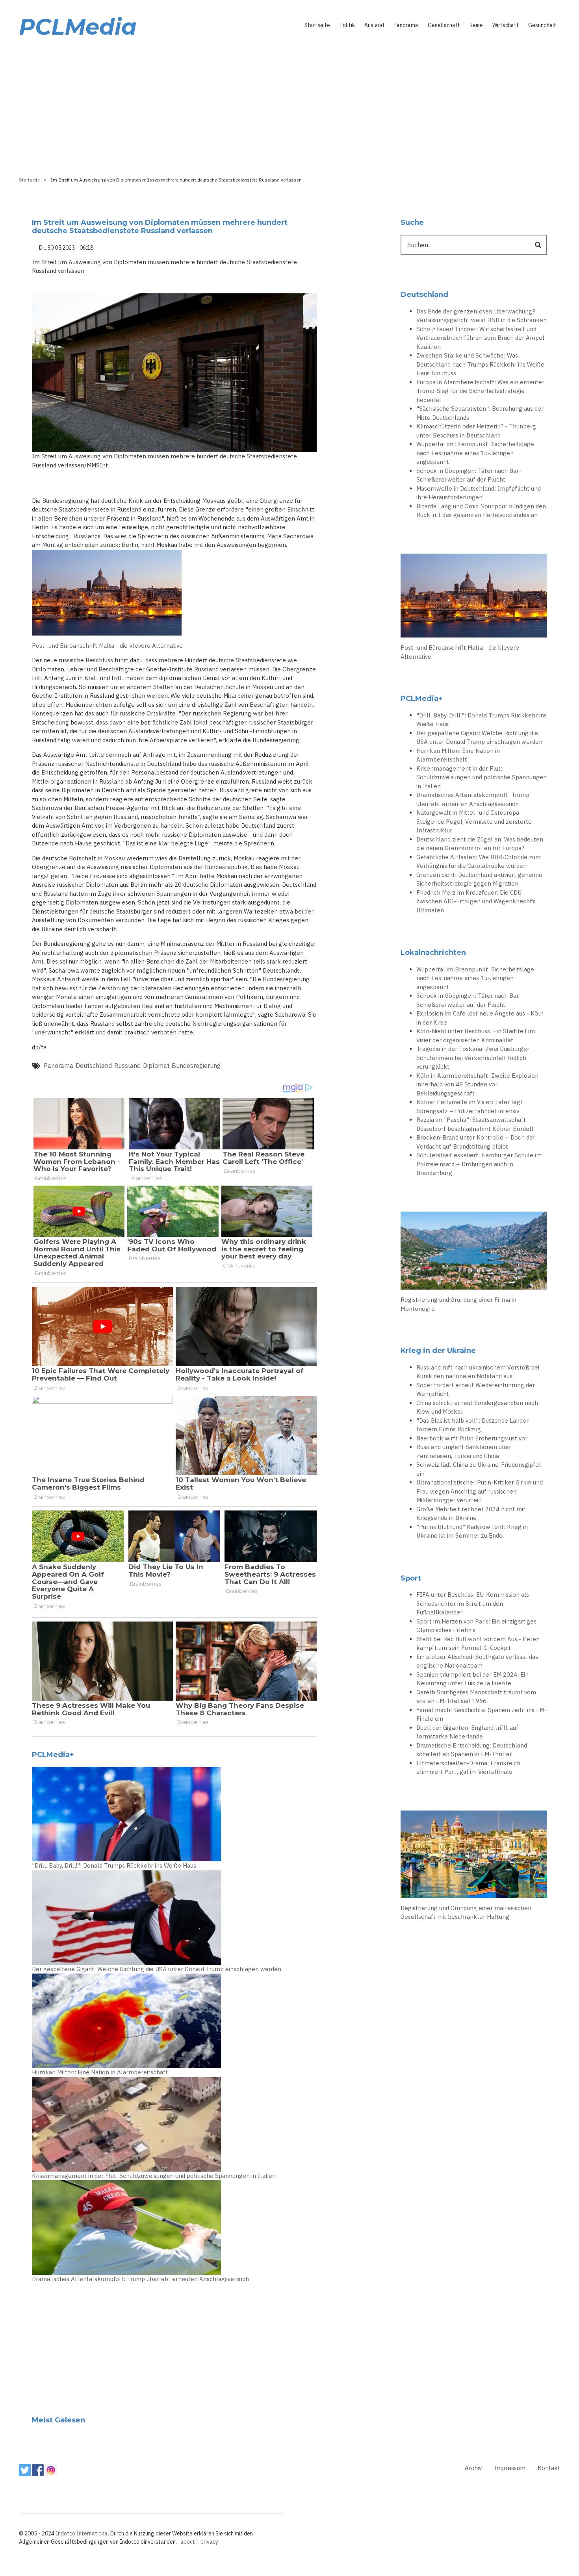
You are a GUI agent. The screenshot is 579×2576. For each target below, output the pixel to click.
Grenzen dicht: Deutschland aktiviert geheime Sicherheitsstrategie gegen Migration (479, 879)
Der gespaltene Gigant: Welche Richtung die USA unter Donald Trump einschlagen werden (157, 1969)
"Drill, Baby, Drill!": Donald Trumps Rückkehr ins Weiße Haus (114, 1865)
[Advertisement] (289, 105)
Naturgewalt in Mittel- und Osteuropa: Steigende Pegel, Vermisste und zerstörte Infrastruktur (474, 821)
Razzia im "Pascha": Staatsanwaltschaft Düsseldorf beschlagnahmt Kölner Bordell (475, 1124)
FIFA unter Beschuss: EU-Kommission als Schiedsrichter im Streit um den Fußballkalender (473, 1603)
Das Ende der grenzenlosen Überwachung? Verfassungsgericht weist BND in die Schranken (482, 316)
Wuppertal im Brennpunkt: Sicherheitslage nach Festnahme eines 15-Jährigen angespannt (475, 453)
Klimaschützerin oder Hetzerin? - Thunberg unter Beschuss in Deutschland (476, 431)
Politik (347, 25)
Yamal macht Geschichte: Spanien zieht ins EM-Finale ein (482, 1714)
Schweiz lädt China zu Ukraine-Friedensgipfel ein (479, 1469)
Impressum (510, 2468)
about (188, 2542)
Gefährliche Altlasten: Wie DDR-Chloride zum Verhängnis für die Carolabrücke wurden (479, 862)
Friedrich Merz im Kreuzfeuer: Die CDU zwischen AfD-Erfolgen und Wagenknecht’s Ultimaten (476, 901)
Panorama (406, 25)
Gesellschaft (444, 25)
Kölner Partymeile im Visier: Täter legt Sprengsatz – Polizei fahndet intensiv (470, 1106)
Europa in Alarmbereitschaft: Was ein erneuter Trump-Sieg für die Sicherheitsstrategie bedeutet (480, 391)
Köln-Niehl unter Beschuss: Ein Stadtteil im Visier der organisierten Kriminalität (476, 1036)
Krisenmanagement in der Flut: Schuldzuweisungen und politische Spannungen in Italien (154, 2176)
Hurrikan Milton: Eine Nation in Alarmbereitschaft (100, 2072)
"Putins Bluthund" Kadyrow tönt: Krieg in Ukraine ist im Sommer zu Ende (472, 1531)
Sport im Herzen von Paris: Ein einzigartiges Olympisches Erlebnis (476, 1626)
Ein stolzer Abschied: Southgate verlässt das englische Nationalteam (477, 1661)
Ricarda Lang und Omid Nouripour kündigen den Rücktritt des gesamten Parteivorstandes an (481, 511)
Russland (127, 1066)
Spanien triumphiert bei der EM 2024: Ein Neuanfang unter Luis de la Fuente (472, 1679)
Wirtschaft (506, 25)
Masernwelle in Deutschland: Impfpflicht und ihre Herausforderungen (479, 493)
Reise (476, 25)
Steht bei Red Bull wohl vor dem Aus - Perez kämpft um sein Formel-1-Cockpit (478, 1644)
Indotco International (82, 2533)
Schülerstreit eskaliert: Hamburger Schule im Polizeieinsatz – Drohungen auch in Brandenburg (479, 1164)
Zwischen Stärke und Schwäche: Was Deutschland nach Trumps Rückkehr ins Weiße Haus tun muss (480, 364)
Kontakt (549, 2468)
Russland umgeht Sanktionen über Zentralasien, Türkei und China (464, 1451)
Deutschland (94, 1066)
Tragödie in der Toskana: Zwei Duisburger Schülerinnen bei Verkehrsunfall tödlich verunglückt (473, 1058)
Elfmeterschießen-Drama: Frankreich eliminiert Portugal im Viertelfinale (468, 1768)
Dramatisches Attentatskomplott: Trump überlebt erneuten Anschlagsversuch (140, 2279)
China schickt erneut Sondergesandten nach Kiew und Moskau (477, 1407)
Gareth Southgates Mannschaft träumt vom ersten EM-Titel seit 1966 (476, 1697)
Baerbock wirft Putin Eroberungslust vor (472, 1438)
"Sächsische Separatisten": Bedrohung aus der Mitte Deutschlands (480, 413)
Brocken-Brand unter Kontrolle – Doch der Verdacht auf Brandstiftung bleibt (476, 1142)
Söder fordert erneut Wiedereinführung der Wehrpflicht (476, 1390)
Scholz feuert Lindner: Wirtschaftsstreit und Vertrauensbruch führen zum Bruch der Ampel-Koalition (482, 338)
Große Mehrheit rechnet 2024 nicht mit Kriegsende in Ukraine (471, 1514)
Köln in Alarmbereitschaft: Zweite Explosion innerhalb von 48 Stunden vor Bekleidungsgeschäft (477, 1084)
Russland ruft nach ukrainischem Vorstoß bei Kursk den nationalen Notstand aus (478, 1372)
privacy (209, 2542)
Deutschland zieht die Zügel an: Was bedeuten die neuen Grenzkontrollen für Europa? (480, 844)
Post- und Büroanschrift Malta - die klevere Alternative (107, 646)
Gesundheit (542, 25)
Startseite (317, 25)
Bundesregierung (196, 1066)
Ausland (374, 25)
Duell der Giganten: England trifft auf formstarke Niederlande (467, 1732)
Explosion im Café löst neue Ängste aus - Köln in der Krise (480, 1018)
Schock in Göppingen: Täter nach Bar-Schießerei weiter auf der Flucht (469, 475)
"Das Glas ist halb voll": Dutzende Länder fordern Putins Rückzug (472, 1425)
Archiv (473, 2468)
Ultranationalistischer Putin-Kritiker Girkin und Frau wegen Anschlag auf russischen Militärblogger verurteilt (480, 1491)
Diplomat (156, 1066)
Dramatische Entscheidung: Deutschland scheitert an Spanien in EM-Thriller (472, 1750)
